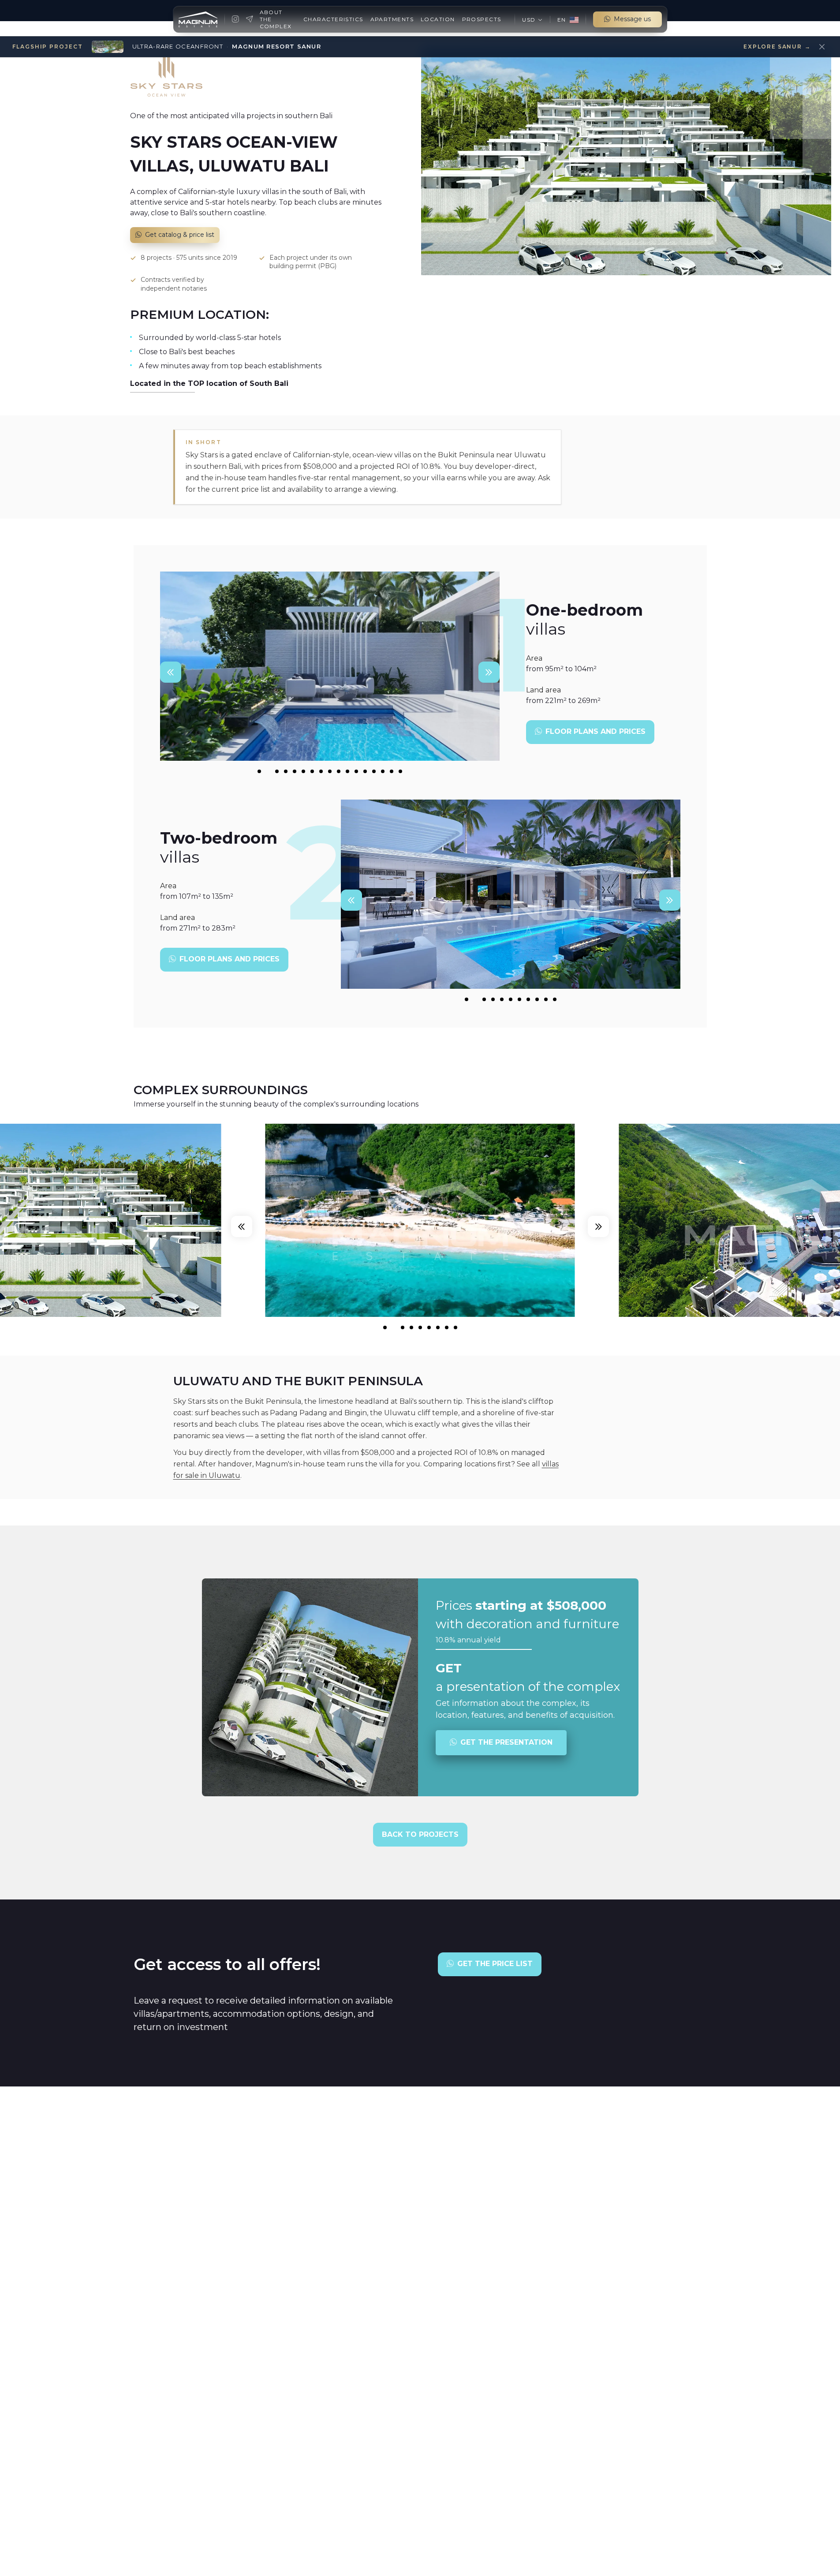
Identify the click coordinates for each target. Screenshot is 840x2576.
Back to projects (420, 1834)
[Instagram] (235, 19)
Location (438, 19)
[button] (532, 20)
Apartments (392, 19)
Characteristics (333, 19)
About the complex (276, 19)
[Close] (822, 47)
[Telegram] (250, 19)
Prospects (482, 19)
